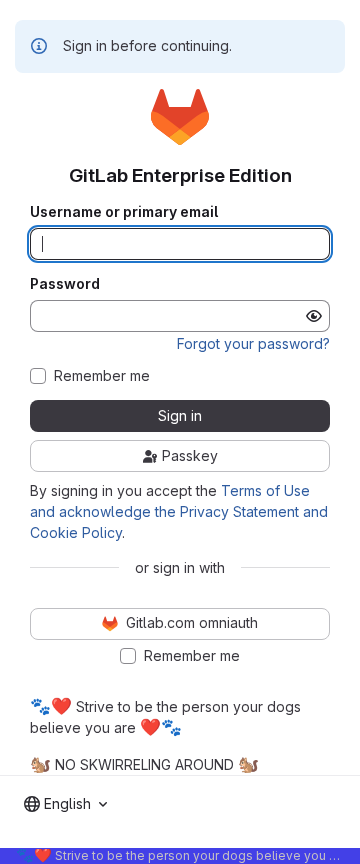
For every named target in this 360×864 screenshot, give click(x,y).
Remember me (102, 376)
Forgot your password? (253, 343)
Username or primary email (124, 212)
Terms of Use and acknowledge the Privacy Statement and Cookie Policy (179, 511)
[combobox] (65, 804)
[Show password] (314, 316)
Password (65, 284)
